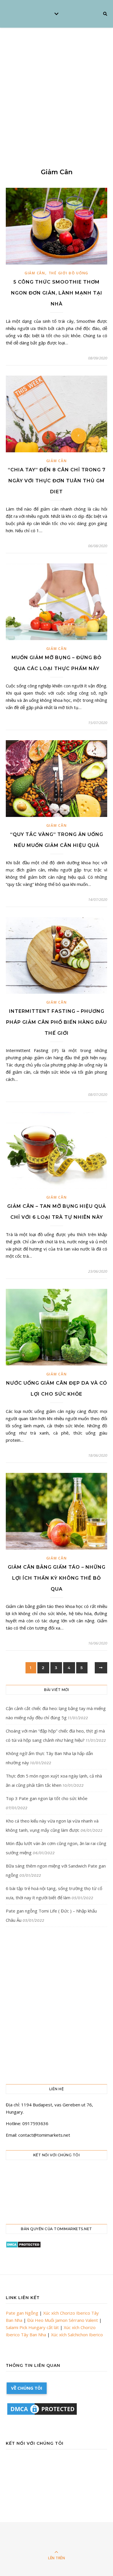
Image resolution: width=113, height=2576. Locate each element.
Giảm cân (35, 273)
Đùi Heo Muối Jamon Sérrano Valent (63, 2320)
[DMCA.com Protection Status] (57, 2245)
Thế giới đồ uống (69, 273)
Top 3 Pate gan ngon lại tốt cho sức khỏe (47, 1798)
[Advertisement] (57, 87)
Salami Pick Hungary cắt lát (32, 2327)
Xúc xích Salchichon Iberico (77, 2335)
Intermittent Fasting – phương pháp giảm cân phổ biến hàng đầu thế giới (57, 1022)
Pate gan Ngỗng (22, 2313)
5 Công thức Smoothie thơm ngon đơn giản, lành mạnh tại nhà (57, 293)
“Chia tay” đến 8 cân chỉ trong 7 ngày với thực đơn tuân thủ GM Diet (57, 481)
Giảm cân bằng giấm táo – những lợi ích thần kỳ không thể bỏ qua (57, 1578)
